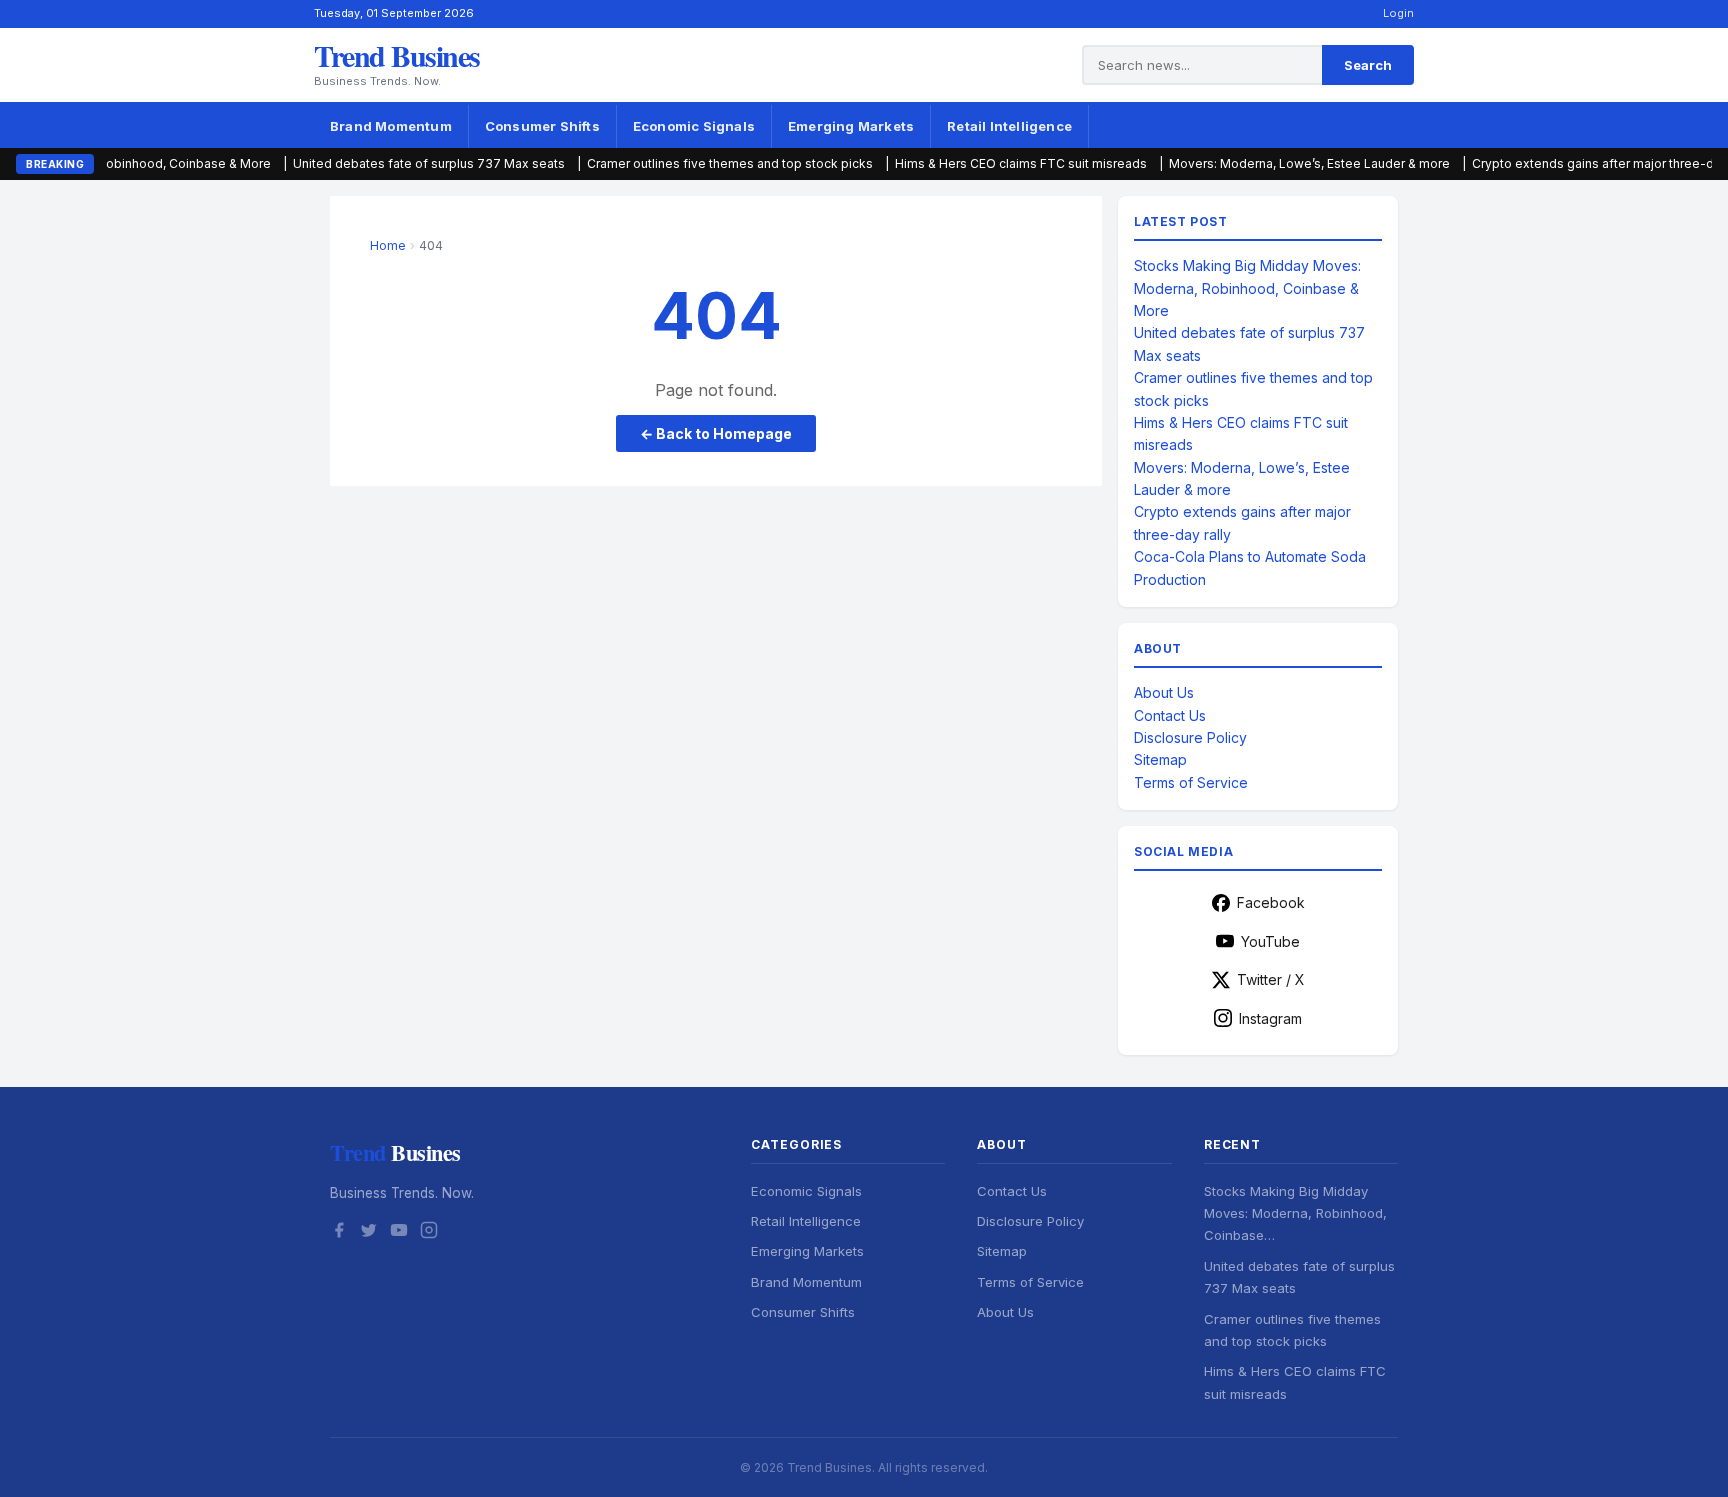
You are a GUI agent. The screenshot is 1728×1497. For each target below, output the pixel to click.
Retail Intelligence (1009, 126)
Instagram (1270, 1018)
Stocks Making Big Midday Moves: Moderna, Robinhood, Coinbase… (1295, 1213)
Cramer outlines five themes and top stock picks (664, 163)
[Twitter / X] (369, 1233)
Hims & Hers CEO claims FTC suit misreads (955, 163)
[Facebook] (339, 1233)
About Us (1164, 692)
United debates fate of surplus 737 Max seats (363, 163)
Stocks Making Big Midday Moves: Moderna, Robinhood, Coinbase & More (1247, 288)
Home (388, 245)
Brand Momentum (391, 126)
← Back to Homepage (716, 433)
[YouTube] (399, 1233)
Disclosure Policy (1190, 737)
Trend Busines (397, 55)
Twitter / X (1271, 979)
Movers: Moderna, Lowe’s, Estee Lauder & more (1243, 163)
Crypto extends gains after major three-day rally (1547, 163)
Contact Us (1170, 715)
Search (1368, 65)
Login (1398, 13)
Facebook (1271, 902)
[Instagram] (429, 1233)
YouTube (1270, 941)
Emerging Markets (851, 126)
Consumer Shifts (542, 126)
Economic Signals (694, 126)
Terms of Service (1191, 782)
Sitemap (1160, 759)
